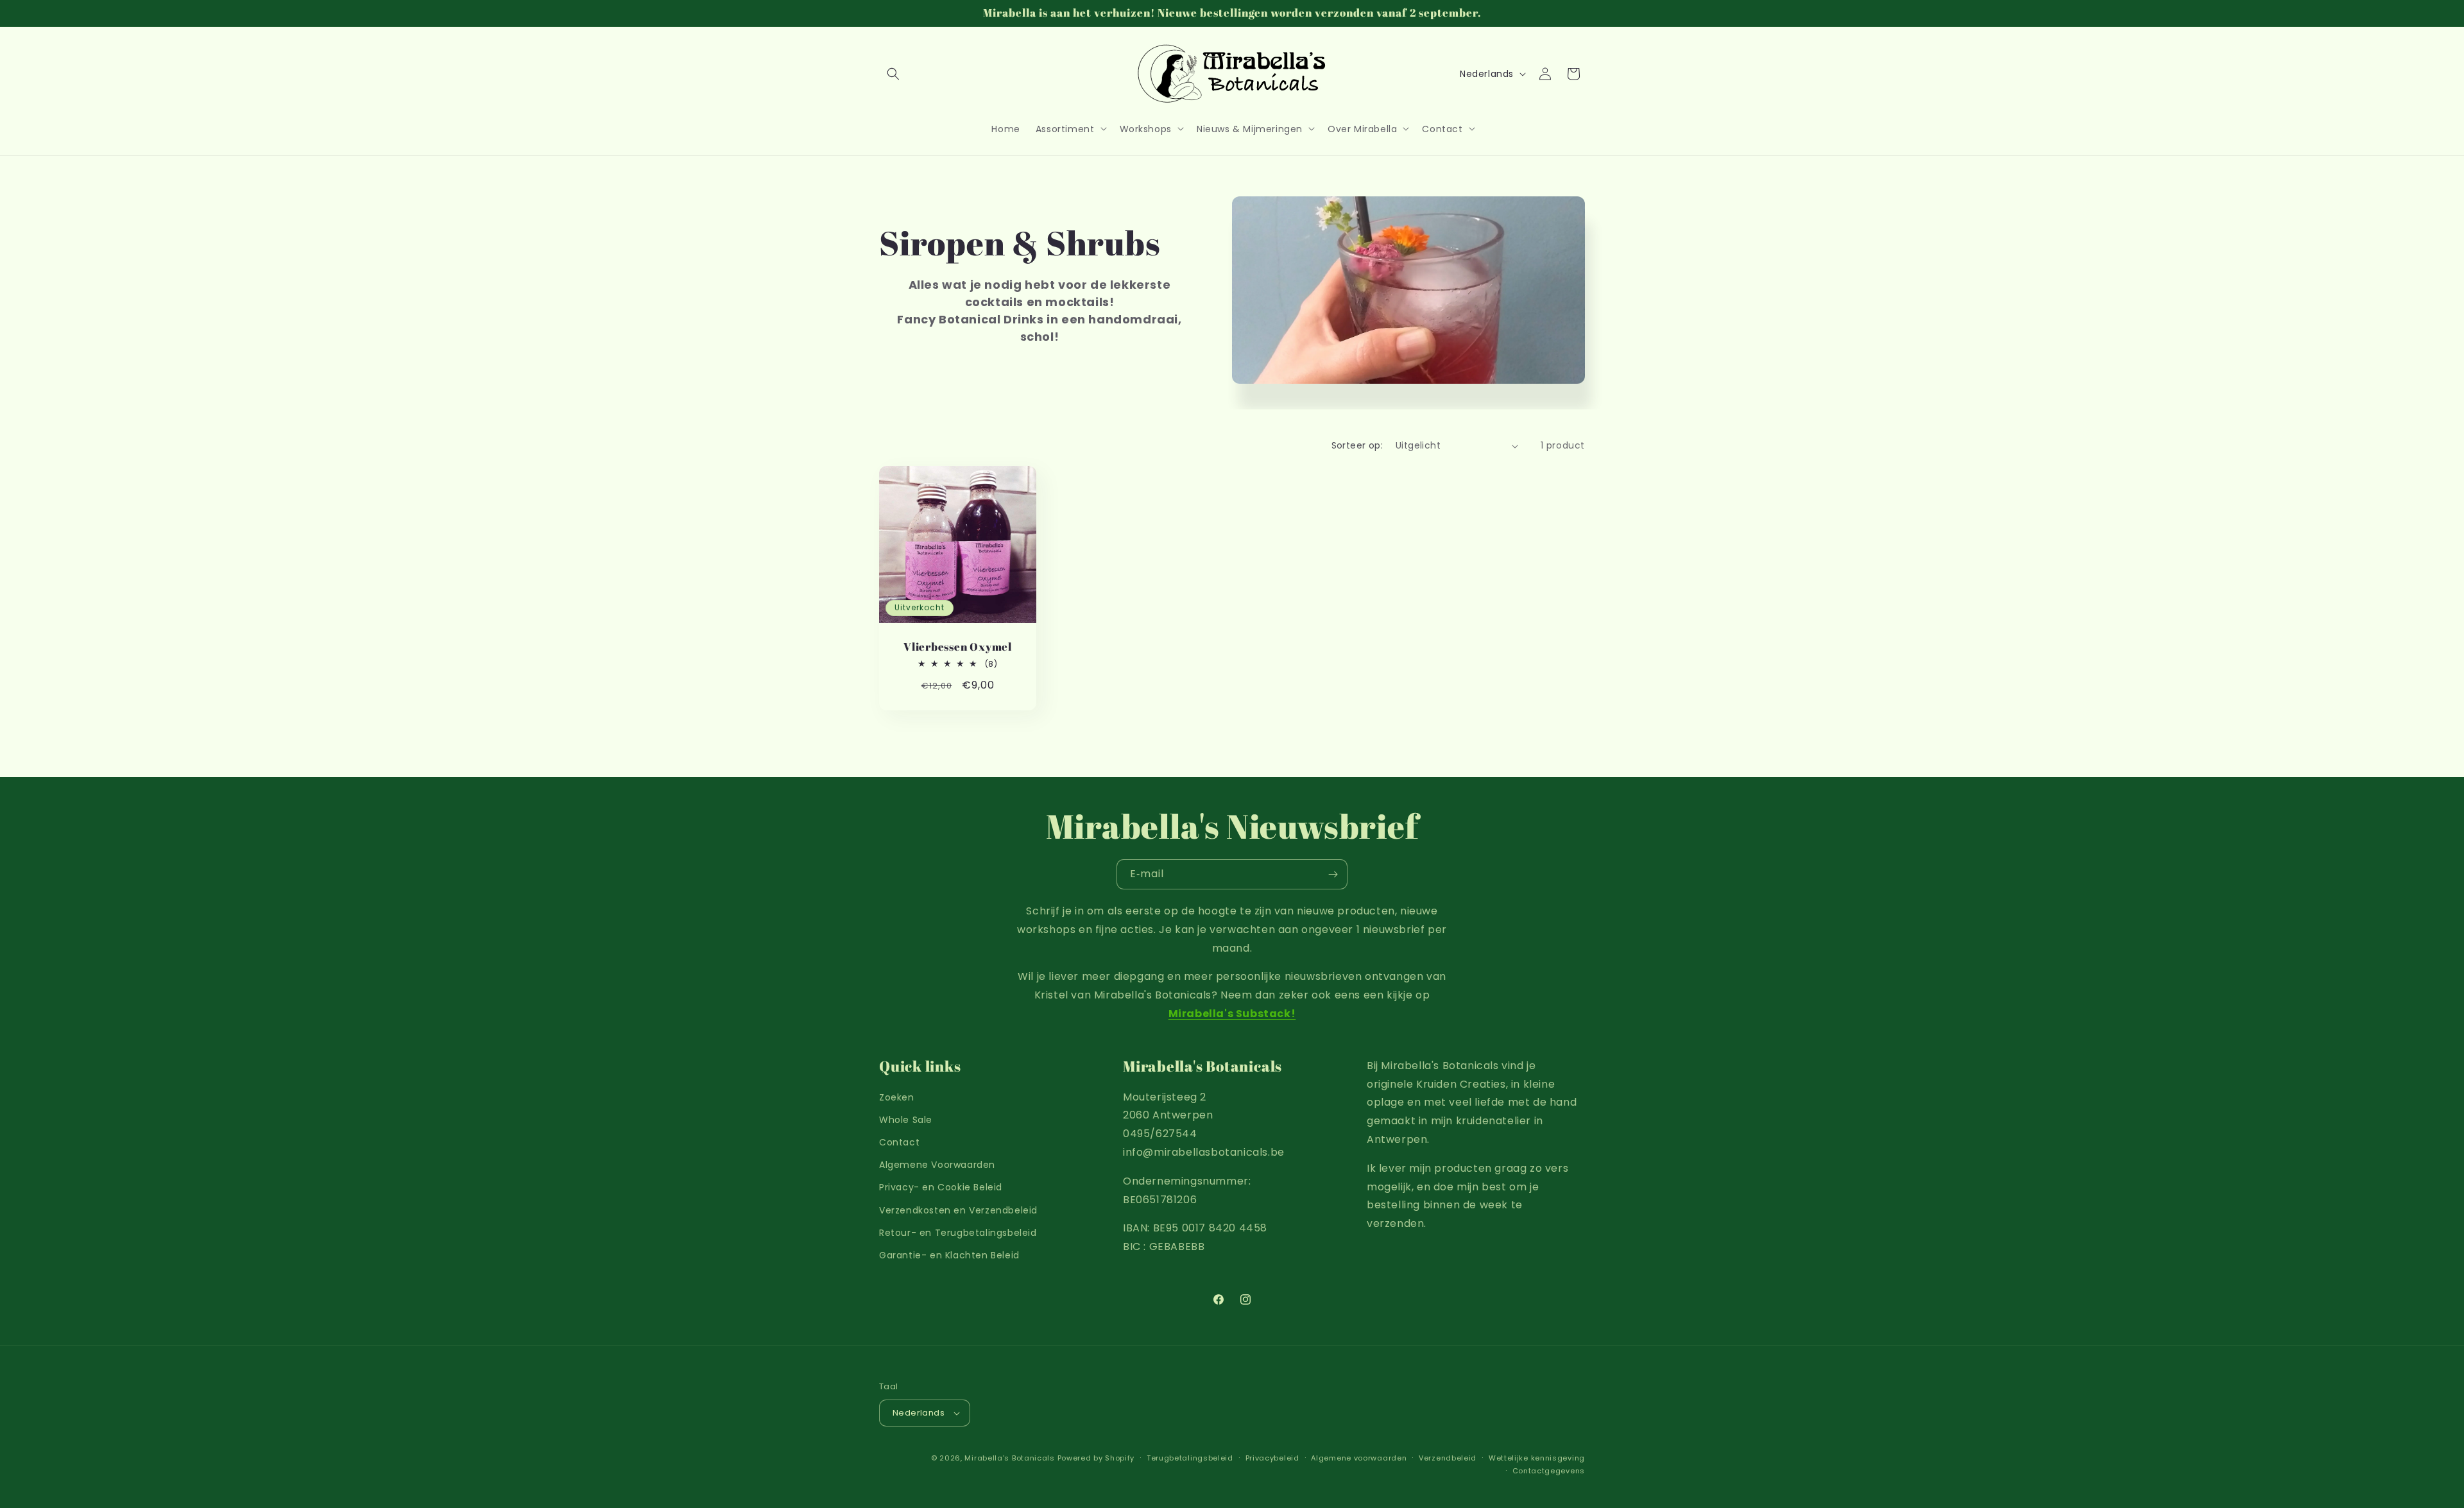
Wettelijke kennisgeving (1537, 1458)
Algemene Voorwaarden (937, 1165)
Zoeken (897, 1097)
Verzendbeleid (1448, 1458)
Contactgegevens (1549, 1471)
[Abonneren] (1333, 874)
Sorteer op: (1357, 445)
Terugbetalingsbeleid (1190, 1458)
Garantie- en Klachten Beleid (949, 1255)
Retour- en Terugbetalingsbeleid (958, 1233)
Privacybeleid (1272, 1458)
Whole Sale (906, 1120)
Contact (899, 1142)
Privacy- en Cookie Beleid (941, 1187)
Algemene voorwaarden (1359, 1458)
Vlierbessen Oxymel (958, 647)
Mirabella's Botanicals (1009, 1458)
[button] (893, 74)
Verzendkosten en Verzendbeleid (958, 1210)
